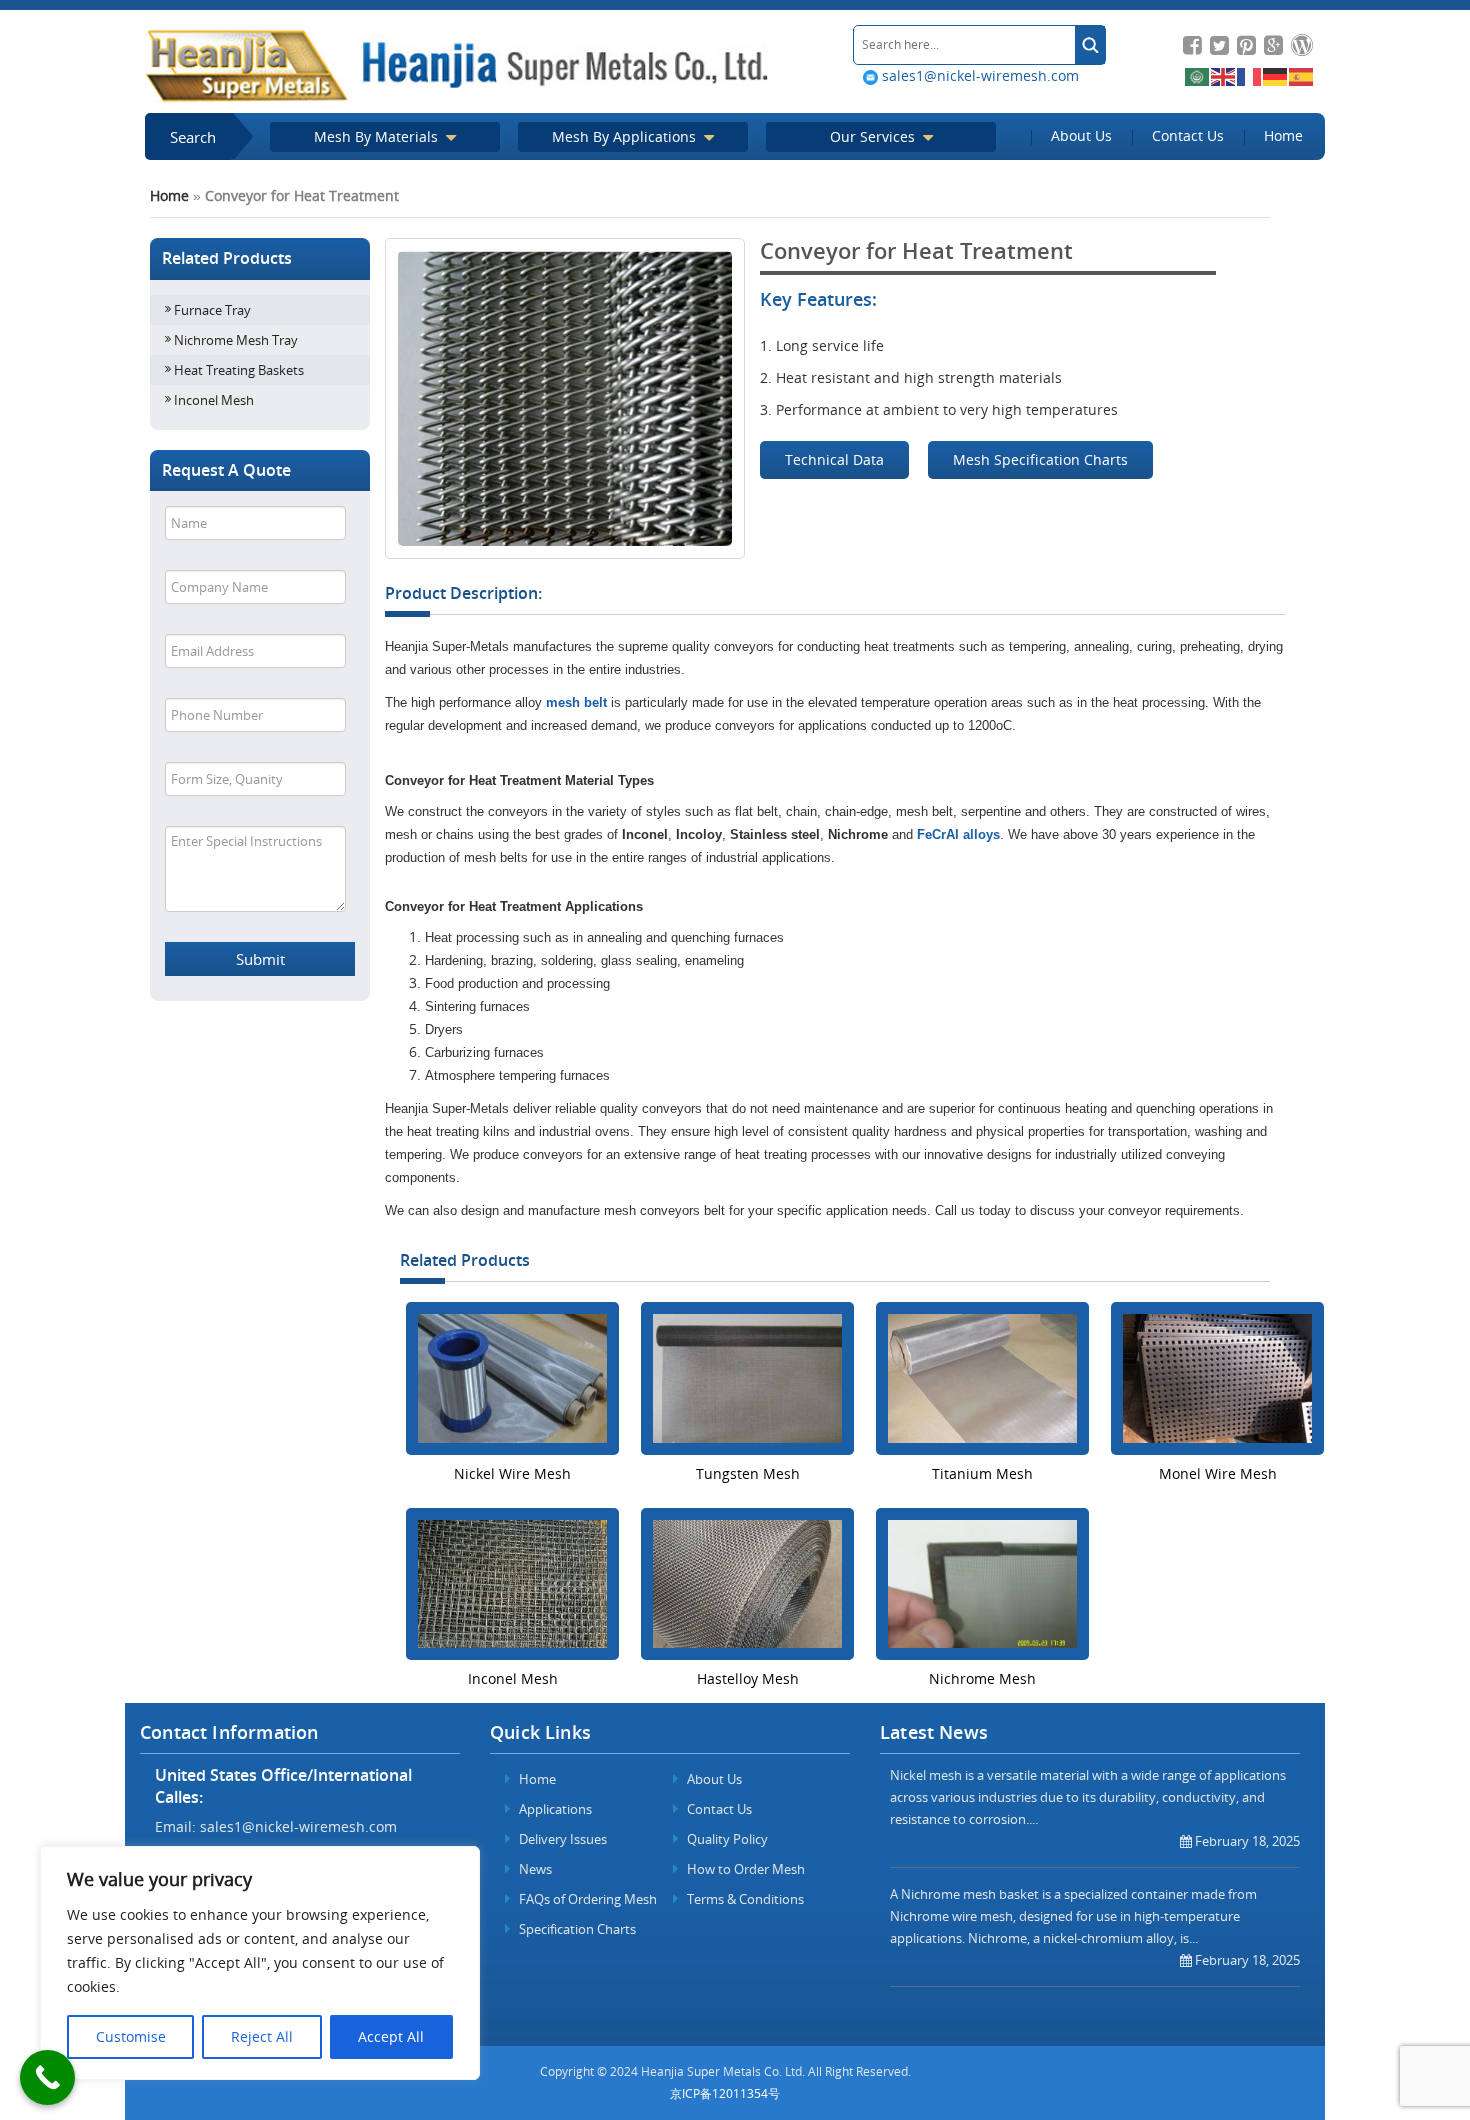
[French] (1250, 75)
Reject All (262, 2036)
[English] (1224, 75)
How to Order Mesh (744, 1869)
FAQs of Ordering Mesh (586, 1899)
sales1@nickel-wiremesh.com (978, 75)
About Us (1081, 135)
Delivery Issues (561, 1839)
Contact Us (1188, 135)
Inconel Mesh (214, 400)
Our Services (874, 136)
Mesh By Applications (626, 136)
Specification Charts (576, 1929)
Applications (554, 1809)
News (534, 1869)
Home (1283, 135)
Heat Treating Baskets (239, 370)
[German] (1276, 75)
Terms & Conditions (744, 1899)
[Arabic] (1198, 75)
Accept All (391, 2036)
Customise (131, 2036)
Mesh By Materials (378, 136)
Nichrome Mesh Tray (236, 340)
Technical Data (834, 459)
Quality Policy (726, 1839)
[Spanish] (1302, 75)
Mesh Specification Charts (1040, 459)
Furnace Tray (212, 310)
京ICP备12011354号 (725, 2093)
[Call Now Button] (47, 2077)
